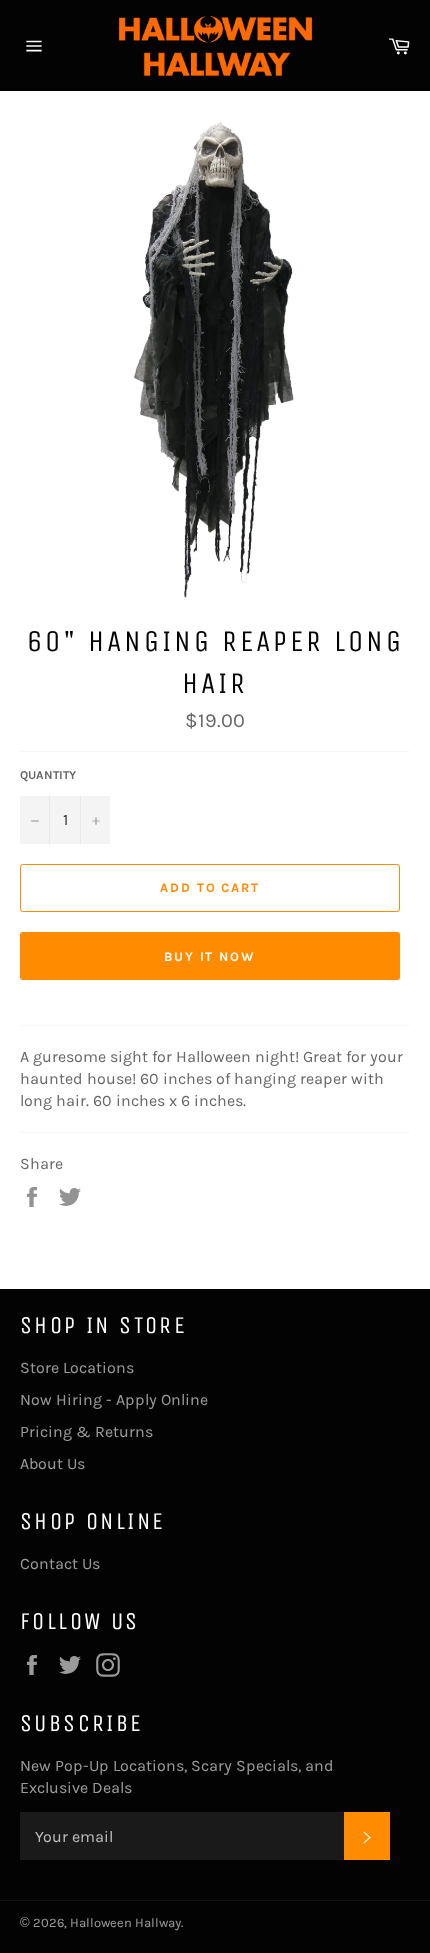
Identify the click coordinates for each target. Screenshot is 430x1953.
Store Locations (77, 1367)
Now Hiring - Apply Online (114, 1399)
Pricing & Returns (86, 1431)
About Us (52, 1463)
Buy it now (210, 956)
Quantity (48, 775)
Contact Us (60, 1563)
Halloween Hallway (125, 1922)
